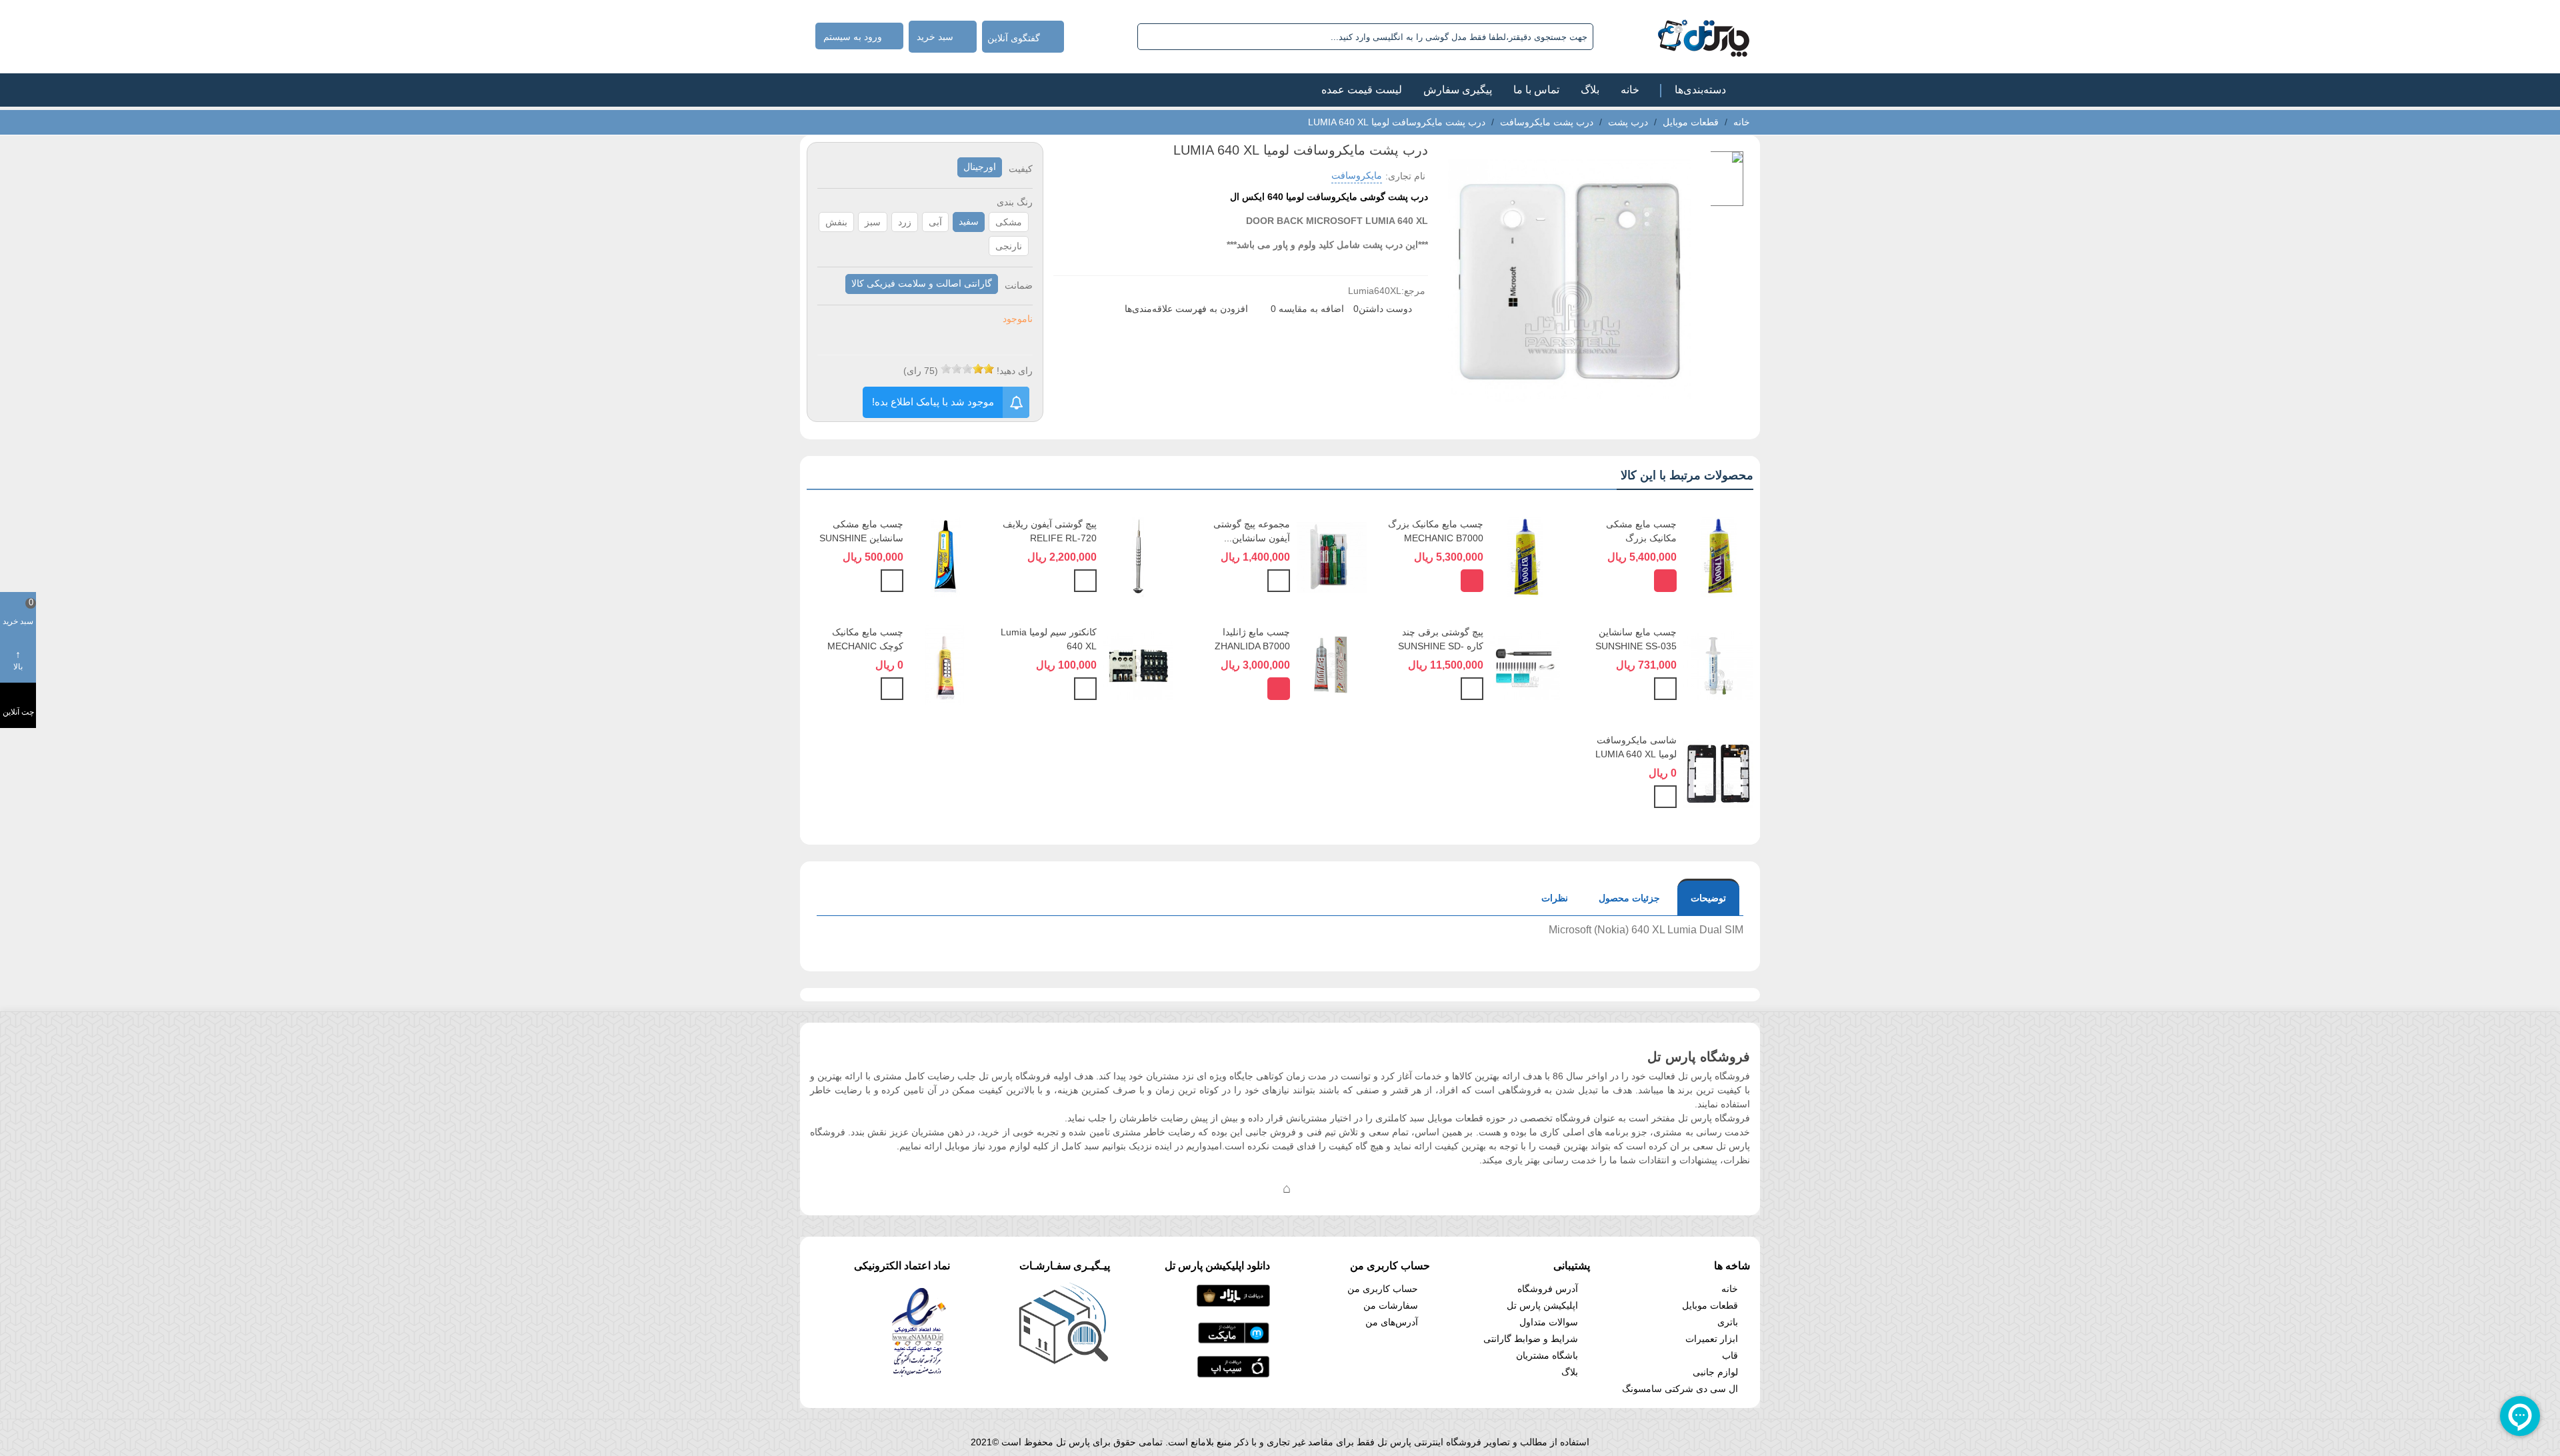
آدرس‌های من (1392, 1322)
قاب (1730, 1355)
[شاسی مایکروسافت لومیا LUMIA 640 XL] (1718, 772)
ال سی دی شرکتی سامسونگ (1680, 1389)
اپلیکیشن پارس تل (1542, 1305)
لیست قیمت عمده (1362, 90)
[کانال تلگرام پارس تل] (1260, 1188)
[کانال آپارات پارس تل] (1313, 1188)
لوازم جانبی (1715, 1372)
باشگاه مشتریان (1547, 1355)
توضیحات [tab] (1708, 898)
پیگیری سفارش (1458, 90)
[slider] (967, 369)
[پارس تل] (1674, 37)
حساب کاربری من (1383, 1289)
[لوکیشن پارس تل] (1287, 1188)
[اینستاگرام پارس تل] (1233, 1188)
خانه (1630, 90)
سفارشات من (1391, 1305)
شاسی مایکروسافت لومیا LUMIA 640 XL (1636, 747)
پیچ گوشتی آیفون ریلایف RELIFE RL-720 (1050, 531)
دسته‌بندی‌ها (1700, 90)
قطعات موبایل (1710, 1305)
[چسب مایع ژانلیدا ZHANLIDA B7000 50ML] (1332, 664)
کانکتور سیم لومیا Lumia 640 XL (1049, 639)
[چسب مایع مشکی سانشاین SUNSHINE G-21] (945, 556)
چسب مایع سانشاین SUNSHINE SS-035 (1636, 639)
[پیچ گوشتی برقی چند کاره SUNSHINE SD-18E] (1525, 664)
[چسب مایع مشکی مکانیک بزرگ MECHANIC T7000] (1718, 556)
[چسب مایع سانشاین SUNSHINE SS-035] (1718, 664)
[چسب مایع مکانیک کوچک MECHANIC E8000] (945, 664)
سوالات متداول (1549, 1322)
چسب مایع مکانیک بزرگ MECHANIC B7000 (1436, 531)
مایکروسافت (1357, 175)
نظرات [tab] (1555, 898)
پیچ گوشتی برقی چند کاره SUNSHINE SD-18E (1441, 646)
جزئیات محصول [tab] (1629, 898)
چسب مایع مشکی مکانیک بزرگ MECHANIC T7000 (1637, 538)
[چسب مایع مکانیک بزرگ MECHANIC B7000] (1525, 556)
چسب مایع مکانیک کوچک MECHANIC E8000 (865, 646)
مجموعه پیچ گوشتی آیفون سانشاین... (1252, 531)
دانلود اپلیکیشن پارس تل (1217, 1266)
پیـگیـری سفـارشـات (1065, 1266)
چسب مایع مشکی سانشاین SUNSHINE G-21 (861, 538)
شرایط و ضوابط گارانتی (1531, 1339)
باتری (1728, 1322)
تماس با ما (1536, 90)
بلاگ (1590, 90)
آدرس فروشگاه (1548, 1289)
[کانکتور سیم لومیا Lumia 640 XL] (1138, 664)
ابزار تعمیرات (1712, 1339)
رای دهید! (1015, 371)
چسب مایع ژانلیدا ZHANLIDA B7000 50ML (1252, 646)
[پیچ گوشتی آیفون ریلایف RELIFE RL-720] (1138, 556)
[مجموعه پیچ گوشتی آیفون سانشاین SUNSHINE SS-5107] (1332, 556)
